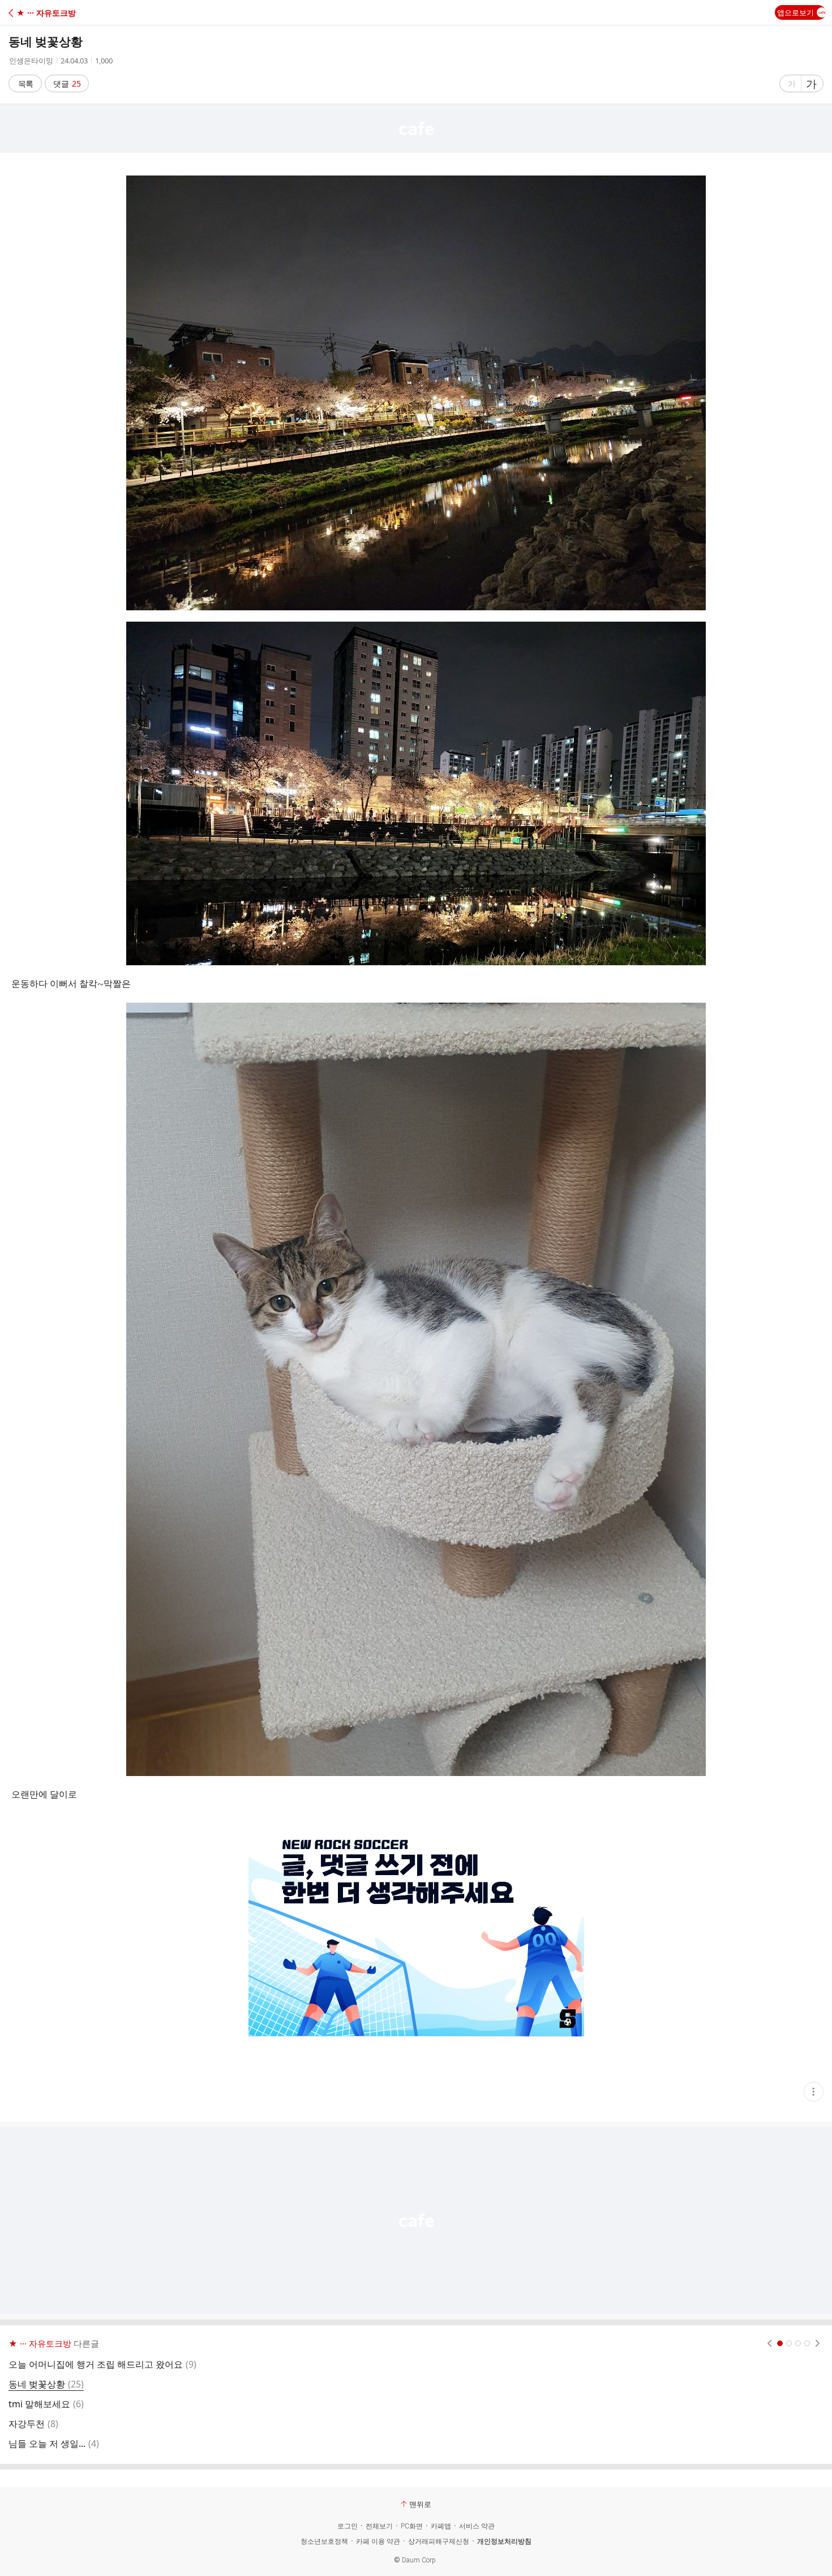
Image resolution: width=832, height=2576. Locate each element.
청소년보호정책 (324, 2541)
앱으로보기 (795, 12)
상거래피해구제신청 (439, 2541)
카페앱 (441, 2526)
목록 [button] (25, 84)
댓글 (67, 84)
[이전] (769, 2343)
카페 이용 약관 (378, 2541)
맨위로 (420, 2504)
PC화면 (412, 2526)
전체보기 (379, 2526)
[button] (58, 13)
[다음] (818, 2343)
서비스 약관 (477, 2526)
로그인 (348, 2526)
